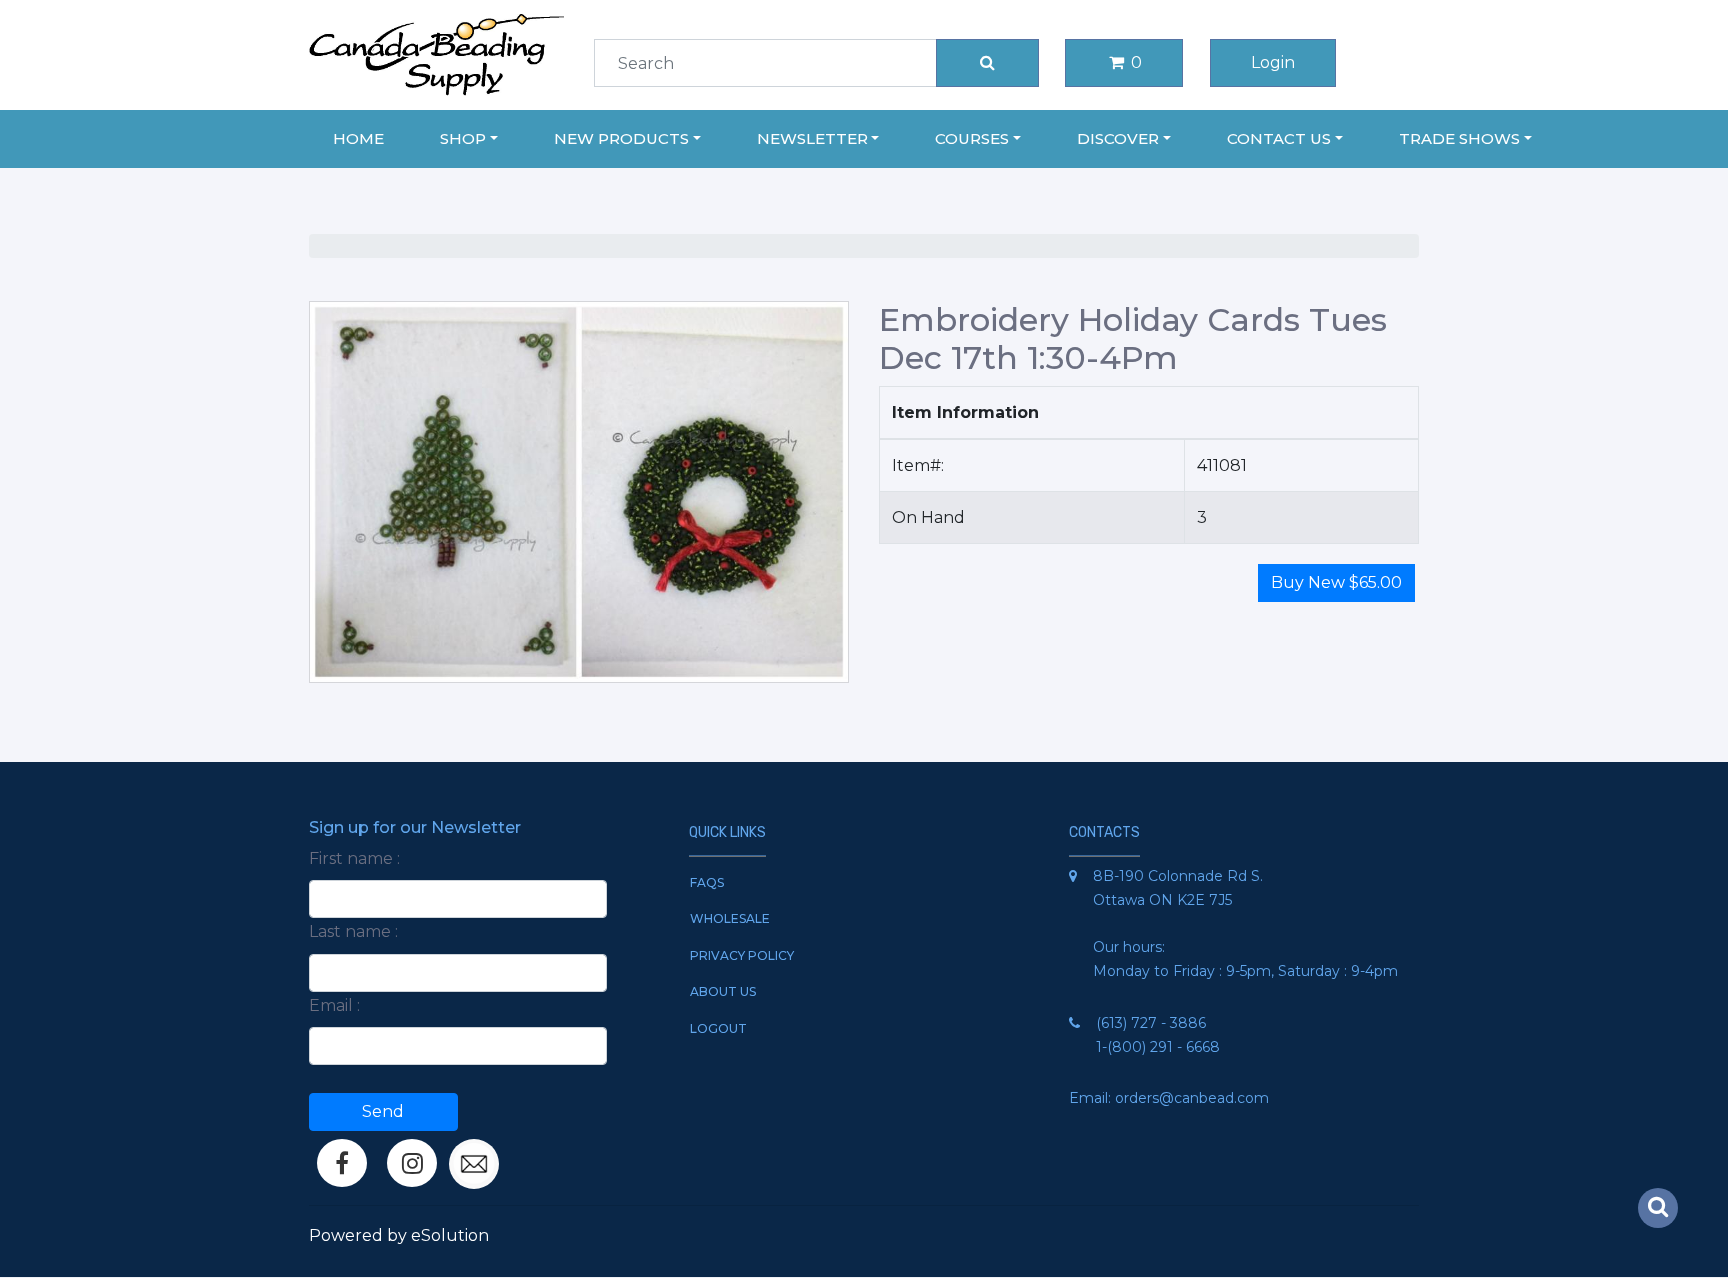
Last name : (353, 931)
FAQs (707, 882)
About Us (723, 991)
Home (358, 138)
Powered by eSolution (399, 1235)
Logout (718, 1028)
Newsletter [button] (812, 138)
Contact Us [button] (1279, 138)
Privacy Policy (742, 955)
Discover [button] (1118, 138)
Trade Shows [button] (1459, 138)
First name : (354, 858)
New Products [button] (621, 138)
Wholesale (730, 918)
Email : (334, 1005)
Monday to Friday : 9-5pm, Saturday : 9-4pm (1245, 971)
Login (1273, 62)
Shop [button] (463, 138)
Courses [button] (972, 138)
